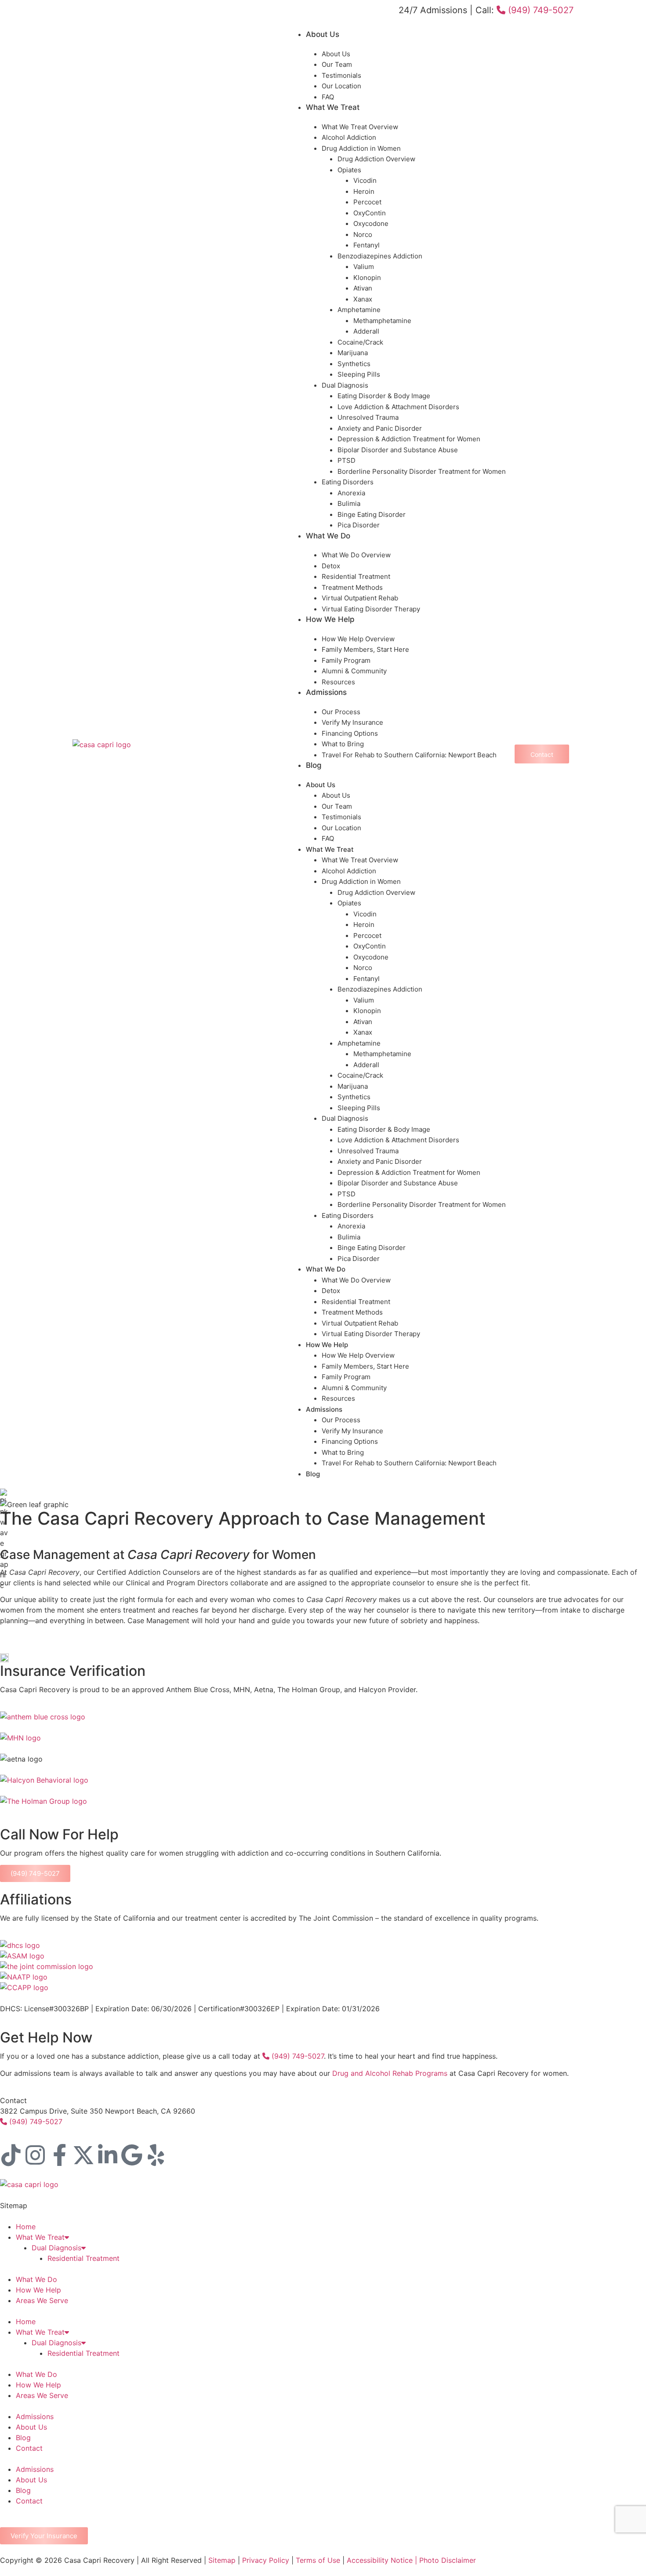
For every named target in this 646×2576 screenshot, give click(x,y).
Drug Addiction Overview (376, 159)
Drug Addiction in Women (361, 148)
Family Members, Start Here (365, 649)
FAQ (328, 97)
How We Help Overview (358, 639)
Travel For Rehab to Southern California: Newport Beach (409, 755)
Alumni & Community (354, 671)
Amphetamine (359, 310)
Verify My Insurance (352, 722)
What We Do (328, 536)
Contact (29, 2448)
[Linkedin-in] (108, 2155)
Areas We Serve (42, 2300)
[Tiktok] (11, 2155)
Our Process (341, 712)
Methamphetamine (382, 321)
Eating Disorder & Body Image (384, 396)
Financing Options (350, 733)
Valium (364, 267)
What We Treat (333, 107)
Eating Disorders (348, 482)
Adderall (366, 331)
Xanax (363, 299)
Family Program (346, 660)
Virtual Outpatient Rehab (360, 598)
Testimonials (341, 75)
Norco (363, 234)
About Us (323, 34)
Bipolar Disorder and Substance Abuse (398, 450)
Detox (331, 566)
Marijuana (353, 353)
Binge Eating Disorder (372, 514)
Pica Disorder (359, 525)
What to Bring (343, 744)
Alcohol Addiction (349, 137)
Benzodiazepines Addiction (380, 256)
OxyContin (370, 213)
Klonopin (367, 278)
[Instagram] (35, 2155)
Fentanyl (367, 245)
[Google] (132, 2155)
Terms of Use (318, 2560)
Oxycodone (371, 223)
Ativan (363, 288)
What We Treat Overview (360, 127)
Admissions (326, 692)
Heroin (364, 191)
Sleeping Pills (359, 374)
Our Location (341, 86)
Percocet (367, 202)
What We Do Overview (356, 555)
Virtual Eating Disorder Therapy (371, 609)
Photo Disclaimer (446, 2560)
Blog (314, 765)
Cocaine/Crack (360, 342)
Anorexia (351, 493)
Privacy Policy (266, 2560)
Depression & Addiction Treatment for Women (409, 439)
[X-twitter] (83, 2155)
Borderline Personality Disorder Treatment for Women (422, 471)
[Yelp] (156, 2155)
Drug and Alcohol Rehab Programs (390, 2073)
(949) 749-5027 (539, 10)
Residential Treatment (356, 576)
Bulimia (349, 503)
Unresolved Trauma (368, 417)
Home (26, 2227)
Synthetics (354, 364)
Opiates (349, 170)
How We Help (330, 619)
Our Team (337, 64)
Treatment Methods (352, 587)
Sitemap (222, 2560)
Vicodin (365, 180)
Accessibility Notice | (382, 2560)
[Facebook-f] (59, 2155)
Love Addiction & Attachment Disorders (398, 407)
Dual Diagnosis (345, 385)
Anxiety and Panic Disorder (380, 428)
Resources (338, 682)
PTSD (347, 460)
